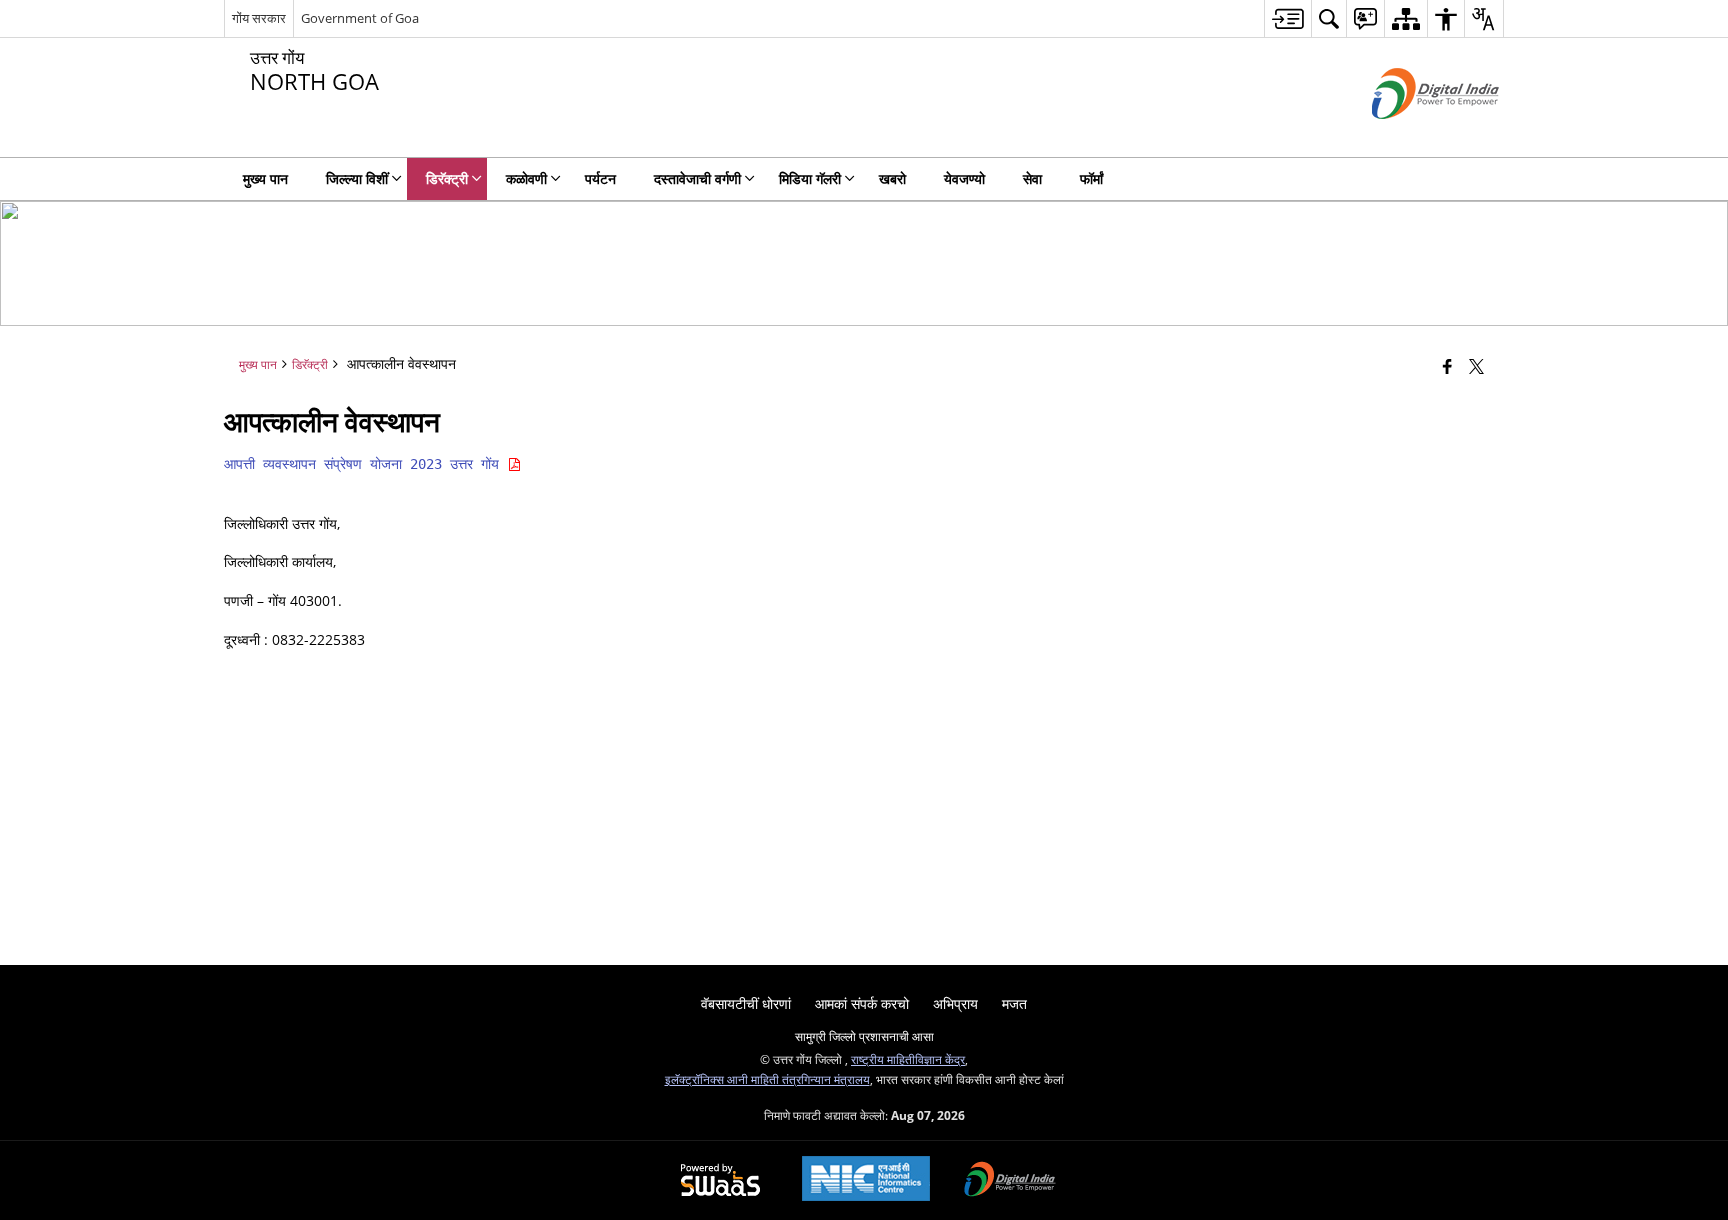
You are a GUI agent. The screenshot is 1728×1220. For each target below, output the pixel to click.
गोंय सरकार (259, 18)
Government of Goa (360, 18)
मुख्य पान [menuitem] (265, 178)
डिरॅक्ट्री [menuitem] (447, 178)
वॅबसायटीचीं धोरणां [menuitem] (746, 1003)
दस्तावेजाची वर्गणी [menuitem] (697, 178)
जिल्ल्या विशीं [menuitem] (357, 178)
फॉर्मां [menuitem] (1091, 178)
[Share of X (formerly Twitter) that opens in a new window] (1476, 366)
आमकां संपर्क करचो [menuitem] (862, 1003)
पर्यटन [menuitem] (600, 178)
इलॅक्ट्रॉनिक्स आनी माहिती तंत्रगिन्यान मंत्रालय (767, 1079)
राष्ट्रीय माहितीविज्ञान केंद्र (908, 1059)
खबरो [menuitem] (892, 178)
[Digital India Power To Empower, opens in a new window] (1010, 1181)
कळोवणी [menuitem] (526, 178)
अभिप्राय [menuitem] (955, 1003)
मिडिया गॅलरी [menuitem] (810, 178)
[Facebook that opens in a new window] (1447, 366)
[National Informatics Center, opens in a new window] (866, 1180)
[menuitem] (1287, 18)
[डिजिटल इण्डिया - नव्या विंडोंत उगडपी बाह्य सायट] (1410, 135)
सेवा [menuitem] (1032, 178)
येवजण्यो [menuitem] (964, 178)
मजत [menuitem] (1014, 1003)
